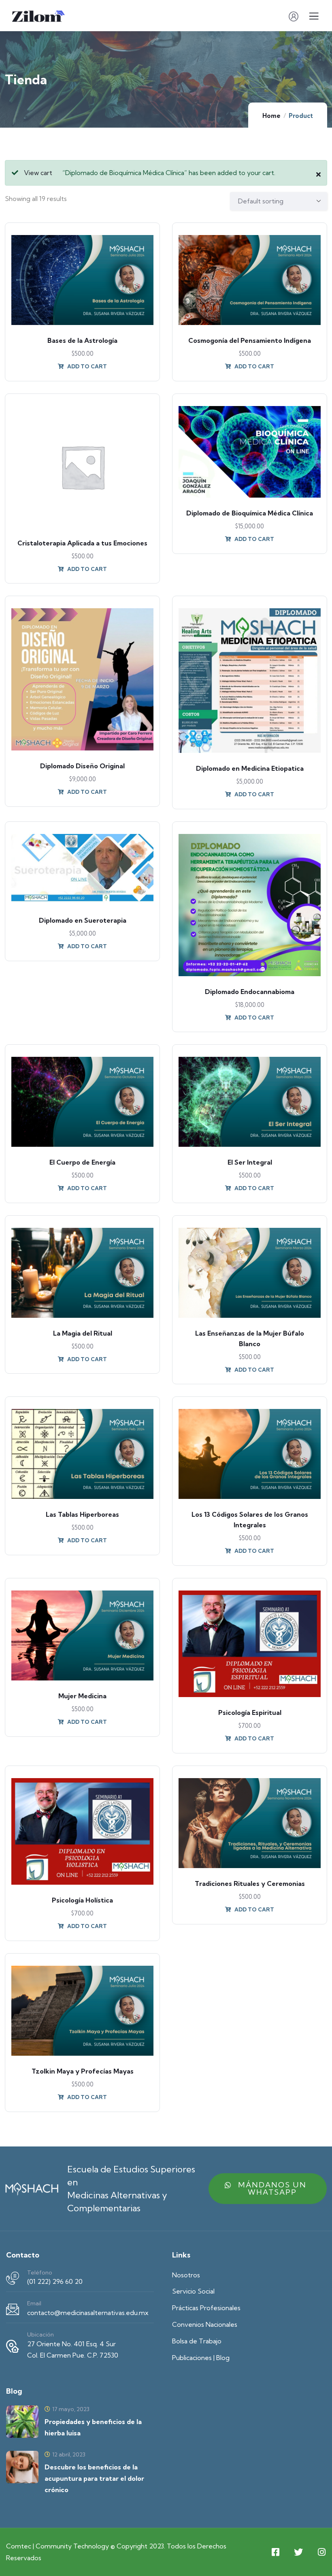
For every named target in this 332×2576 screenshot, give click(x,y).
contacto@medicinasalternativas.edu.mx (88, 2313)
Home (271, 116)
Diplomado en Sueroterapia (83, 920)
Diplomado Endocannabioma (250, 992)
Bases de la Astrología (82, 340)
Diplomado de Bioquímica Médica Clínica (250, 513)
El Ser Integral (250, 1162)
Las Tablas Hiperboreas (82, 1514)
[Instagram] (321, 2552)
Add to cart (86, 366)
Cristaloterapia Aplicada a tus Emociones (82, 543)
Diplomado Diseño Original (82, 766)
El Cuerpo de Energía (82, 1162)
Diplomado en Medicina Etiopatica (250, 768)
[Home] (32, 2188)
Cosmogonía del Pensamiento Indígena (250, 340)
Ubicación (40, 2334)
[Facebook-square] (275, 2552)
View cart (38, 173)
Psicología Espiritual (250, 1712)
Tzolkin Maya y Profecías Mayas (83, 2071)
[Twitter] (298, 2552)
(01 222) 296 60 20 (55, 2281)
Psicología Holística (82, 1900)
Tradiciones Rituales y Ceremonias (250, 1883)
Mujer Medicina (82, 1696)
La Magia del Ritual (83, 1333)
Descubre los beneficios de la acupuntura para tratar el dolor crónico (94, 2478)
